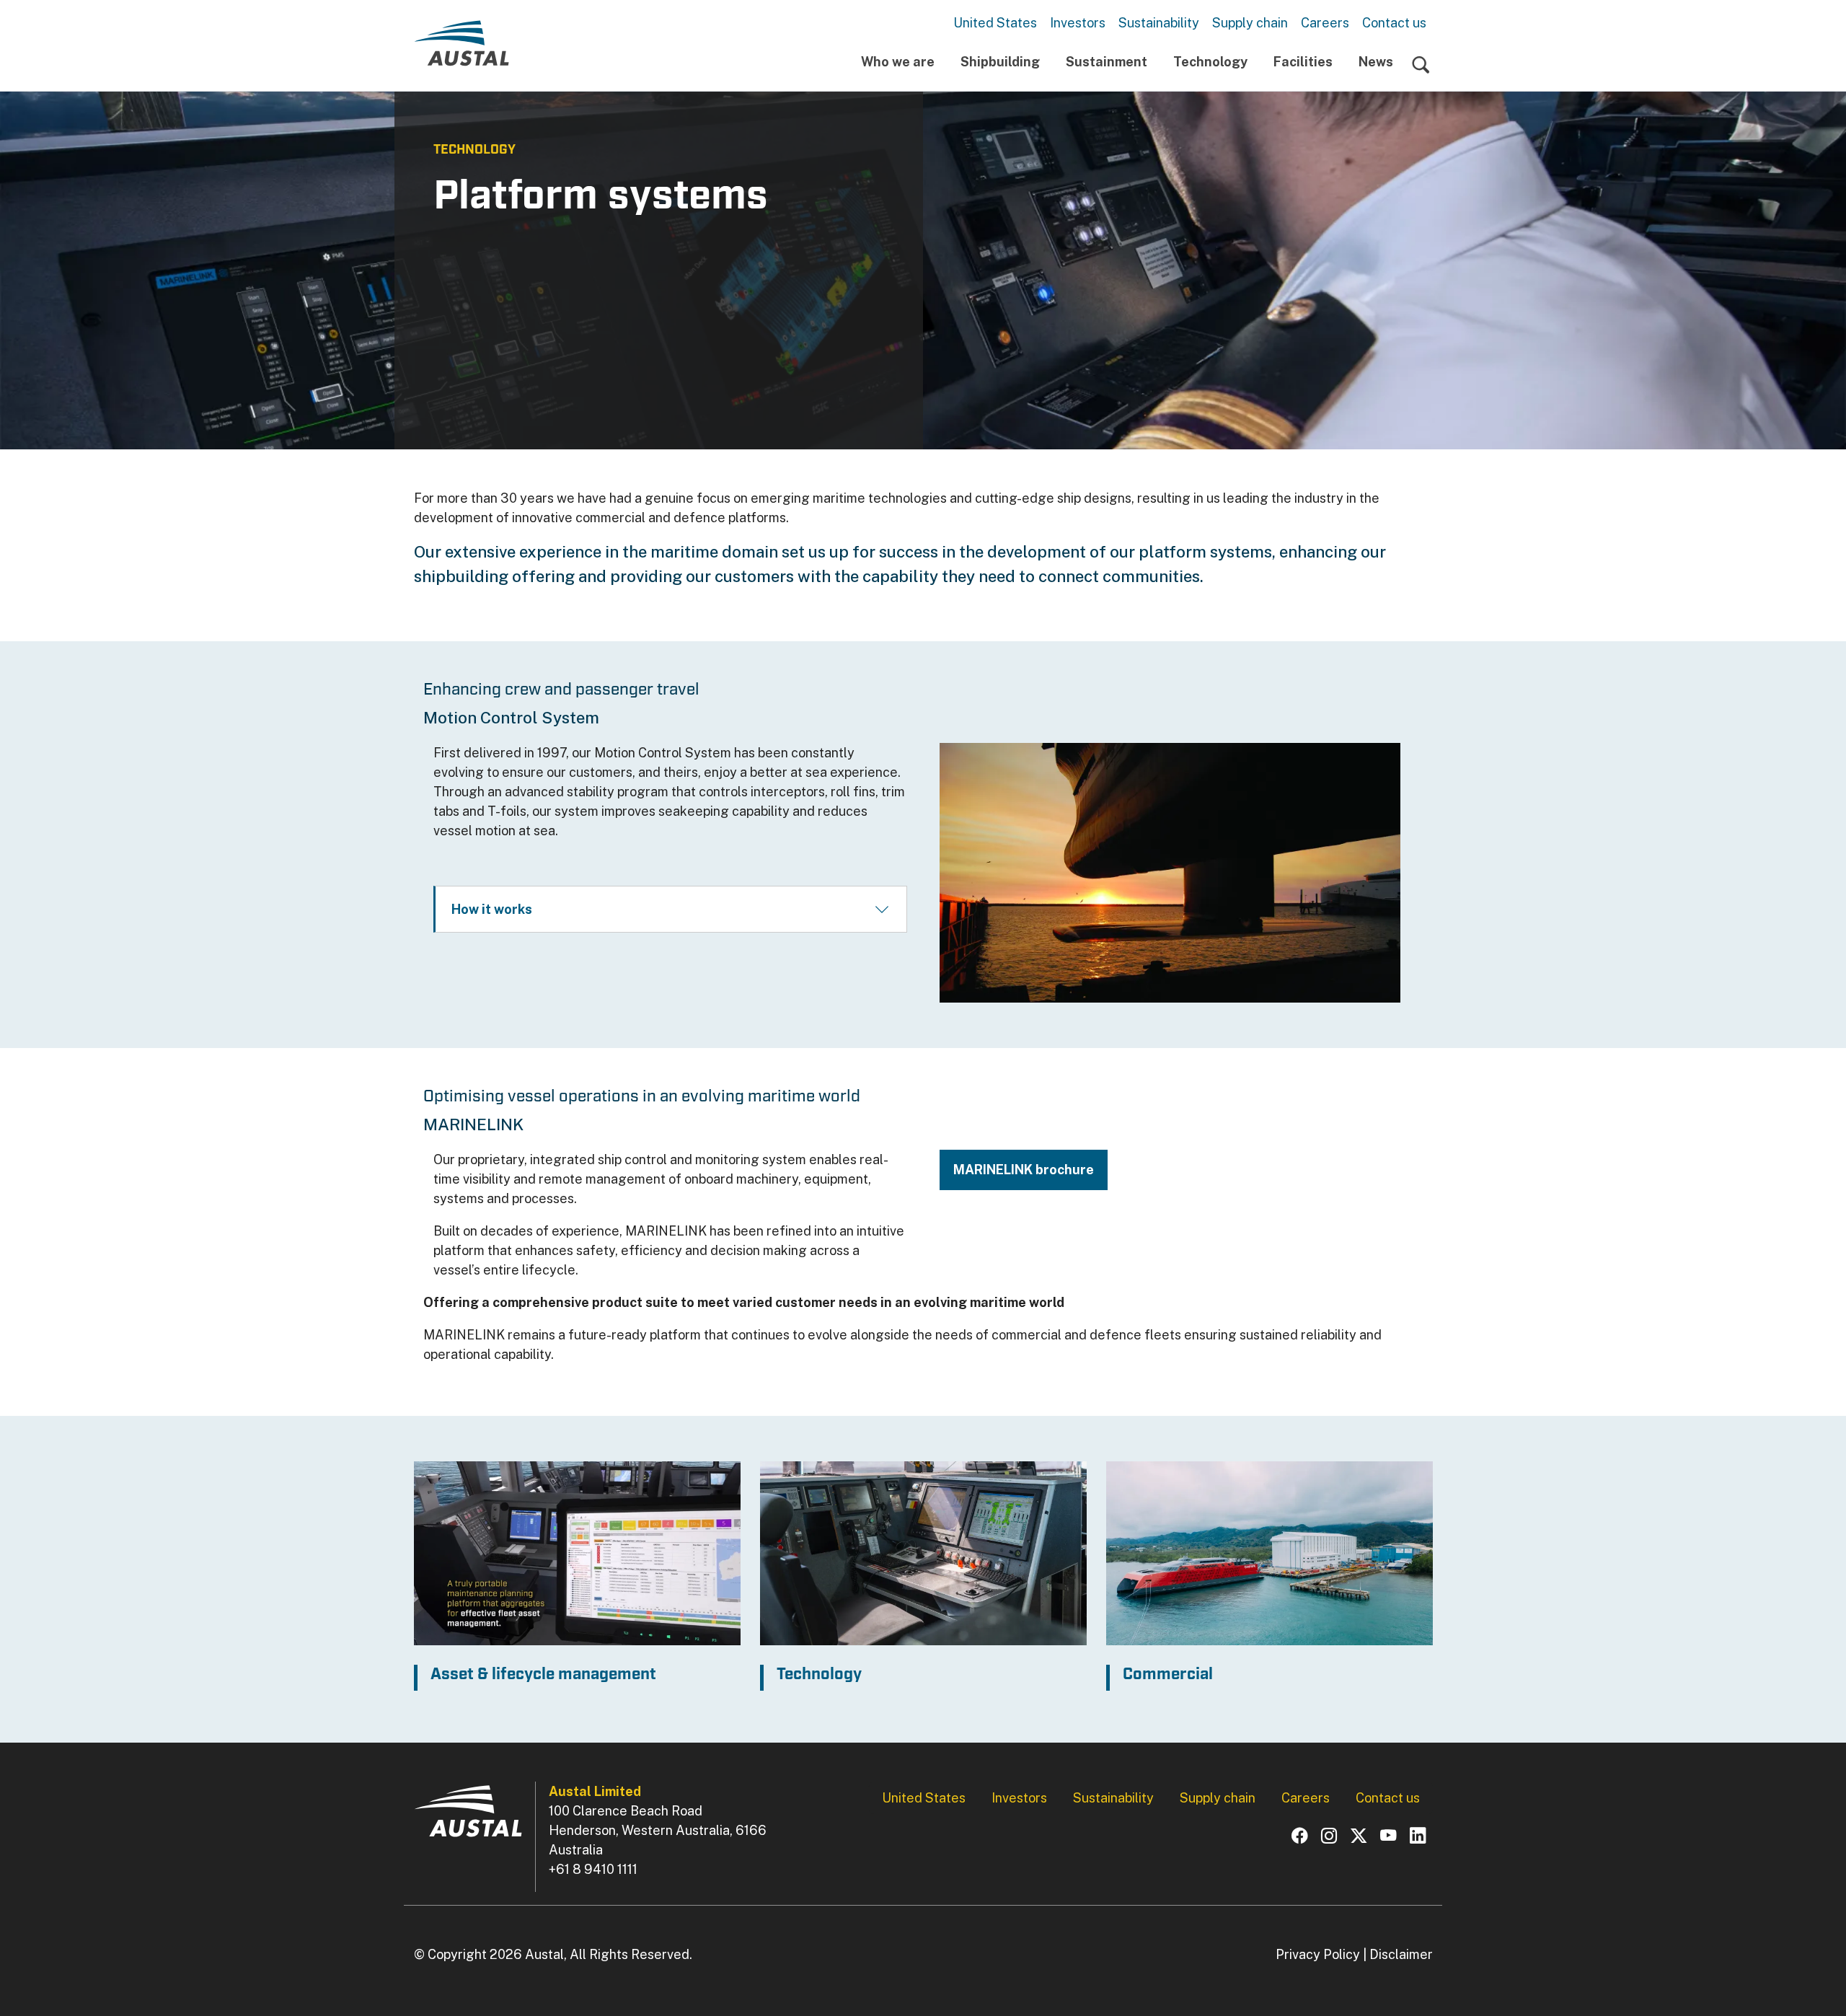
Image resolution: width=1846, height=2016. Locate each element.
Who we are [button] (898, 62)
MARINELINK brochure (1024, 1170)
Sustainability (1159, 23)
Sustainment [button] (1107, 62)
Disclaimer (1401, 1954)
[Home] (461, 49)
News (1376, 62)
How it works (492, 909)
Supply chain (1250, 23)
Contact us (1394, 23)
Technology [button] (1210, 62)
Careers (1325, 23)
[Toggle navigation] (1421, 65)
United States (995, 23)
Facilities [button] (1303, 62)
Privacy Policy (1318, 1954)
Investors (1078, 23)
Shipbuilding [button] (1000, 62)
